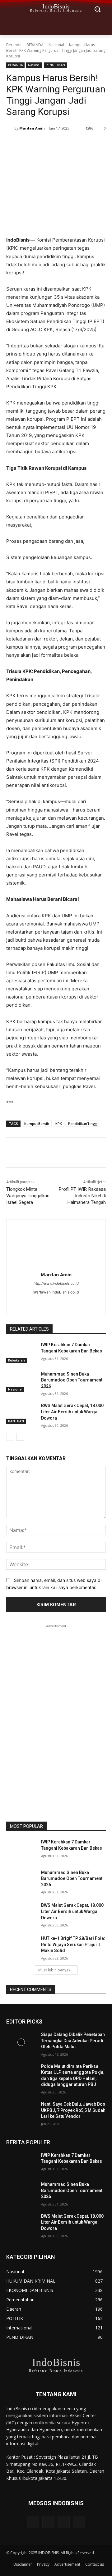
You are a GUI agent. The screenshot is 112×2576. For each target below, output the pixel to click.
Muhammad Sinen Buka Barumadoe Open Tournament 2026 (72, 1380)
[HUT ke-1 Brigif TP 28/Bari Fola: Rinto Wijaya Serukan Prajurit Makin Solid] (21, 1946)
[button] (97, 9)
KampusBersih (37, 1124)
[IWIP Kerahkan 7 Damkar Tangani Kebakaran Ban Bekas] (21, 1352)
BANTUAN (16, 1421)
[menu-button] (11, 9)
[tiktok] (56, 1302)
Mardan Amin (32, 128)
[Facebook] (32, 144)
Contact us (95, 2564)
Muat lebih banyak (54, 1970)
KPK (59, 1124)
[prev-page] (10, 1437)
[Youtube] (79, 2522)
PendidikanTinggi (83, 1124)
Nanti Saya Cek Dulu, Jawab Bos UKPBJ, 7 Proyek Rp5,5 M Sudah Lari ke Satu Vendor (73, 2110)
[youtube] (67, 1302)
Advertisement (67, 2564)
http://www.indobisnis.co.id (56, 1283)
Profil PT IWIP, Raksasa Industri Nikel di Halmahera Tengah (82, 1196)
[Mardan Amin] (10, 128)
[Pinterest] (61, 144)
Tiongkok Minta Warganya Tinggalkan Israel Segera (28, 1196)
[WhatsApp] (75, 144)
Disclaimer (23, 2564)
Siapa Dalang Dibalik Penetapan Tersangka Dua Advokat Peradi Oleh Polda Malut (73, 2041)
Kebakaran (16, 1360)
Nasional (56, 45)
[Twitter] (46, 144)
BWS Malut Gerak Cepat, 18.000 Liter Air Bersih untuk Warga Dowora (72, 1412)
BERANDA (35, 45)
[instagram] (45, 1302)
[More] (90, 144)
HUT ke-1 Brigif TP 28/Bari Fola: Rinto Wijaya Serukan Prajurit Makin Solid (73, 1944)
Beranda (14, 45)
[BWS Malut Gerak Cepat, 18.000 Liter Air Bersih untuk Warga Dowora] (21, 1413)
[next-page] (20, 1437)
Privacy (43, 2564)
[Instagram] (48, 2522)
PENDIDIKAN (55, 65)
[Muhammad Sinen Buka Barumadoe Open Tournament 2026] (21, 1382)
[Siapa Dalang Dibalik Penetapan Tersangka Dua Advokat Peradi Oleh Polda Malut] (21, 2042)
